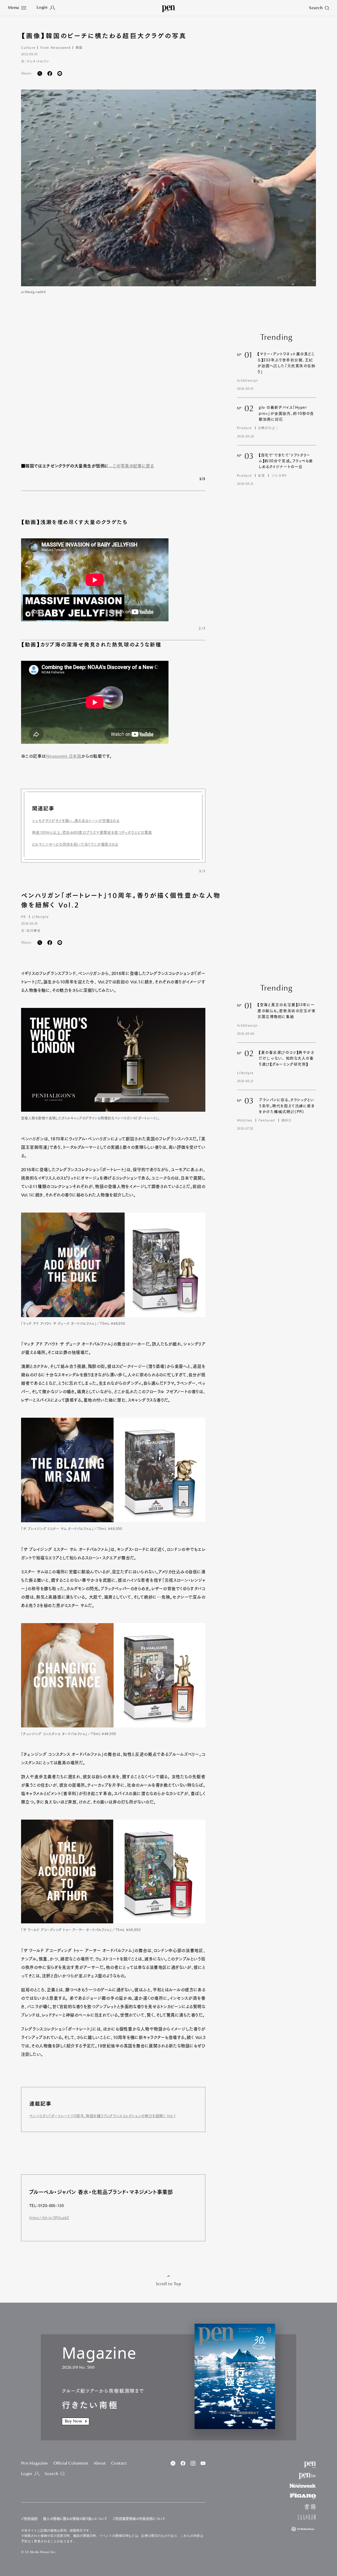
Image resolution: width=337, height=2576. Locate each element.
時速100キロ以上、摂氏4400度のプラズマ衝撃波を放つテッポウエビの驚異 (92, 833)
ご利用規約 (29, 2519)
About (100, 2464)
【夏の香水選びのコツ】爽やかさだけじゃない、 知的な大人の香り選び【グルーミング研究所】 (287, 1058)
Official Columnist (71, 2464)
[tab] (17, 8)
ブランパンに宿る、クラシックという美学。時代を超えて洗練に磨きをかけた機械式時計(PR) (287, 1106)
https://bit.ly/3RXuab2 (49, 2218)
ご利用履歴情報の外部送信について (139, 2519)
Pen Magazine (35, 2464)
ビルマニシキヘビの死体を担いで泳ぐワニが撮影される (75, 844)
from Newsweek (55, 47)
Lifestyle (40, 917)
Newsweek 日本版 (64, 756)
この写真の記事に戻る (133, 466)
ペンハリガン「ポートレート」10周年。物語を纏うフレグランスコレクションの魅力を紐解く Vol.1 (102, 2116)
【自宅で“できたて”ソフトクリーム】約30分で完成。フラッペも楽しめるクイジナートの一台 (286, 461)
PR (24, 917)
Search (51, 2474)
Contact (119, 2464)
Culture (28, 47)
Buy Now (73, 2421)
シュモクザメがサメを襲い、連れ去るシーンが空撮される (76, 821)
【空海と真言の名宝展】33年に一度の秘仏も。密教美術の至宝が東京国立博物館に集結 (287, 1011)
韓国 (79, 47)
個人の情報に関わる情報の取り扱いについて (75, 2519)
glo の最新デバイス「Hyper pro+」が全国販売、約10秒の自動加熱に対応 (286, 413)
